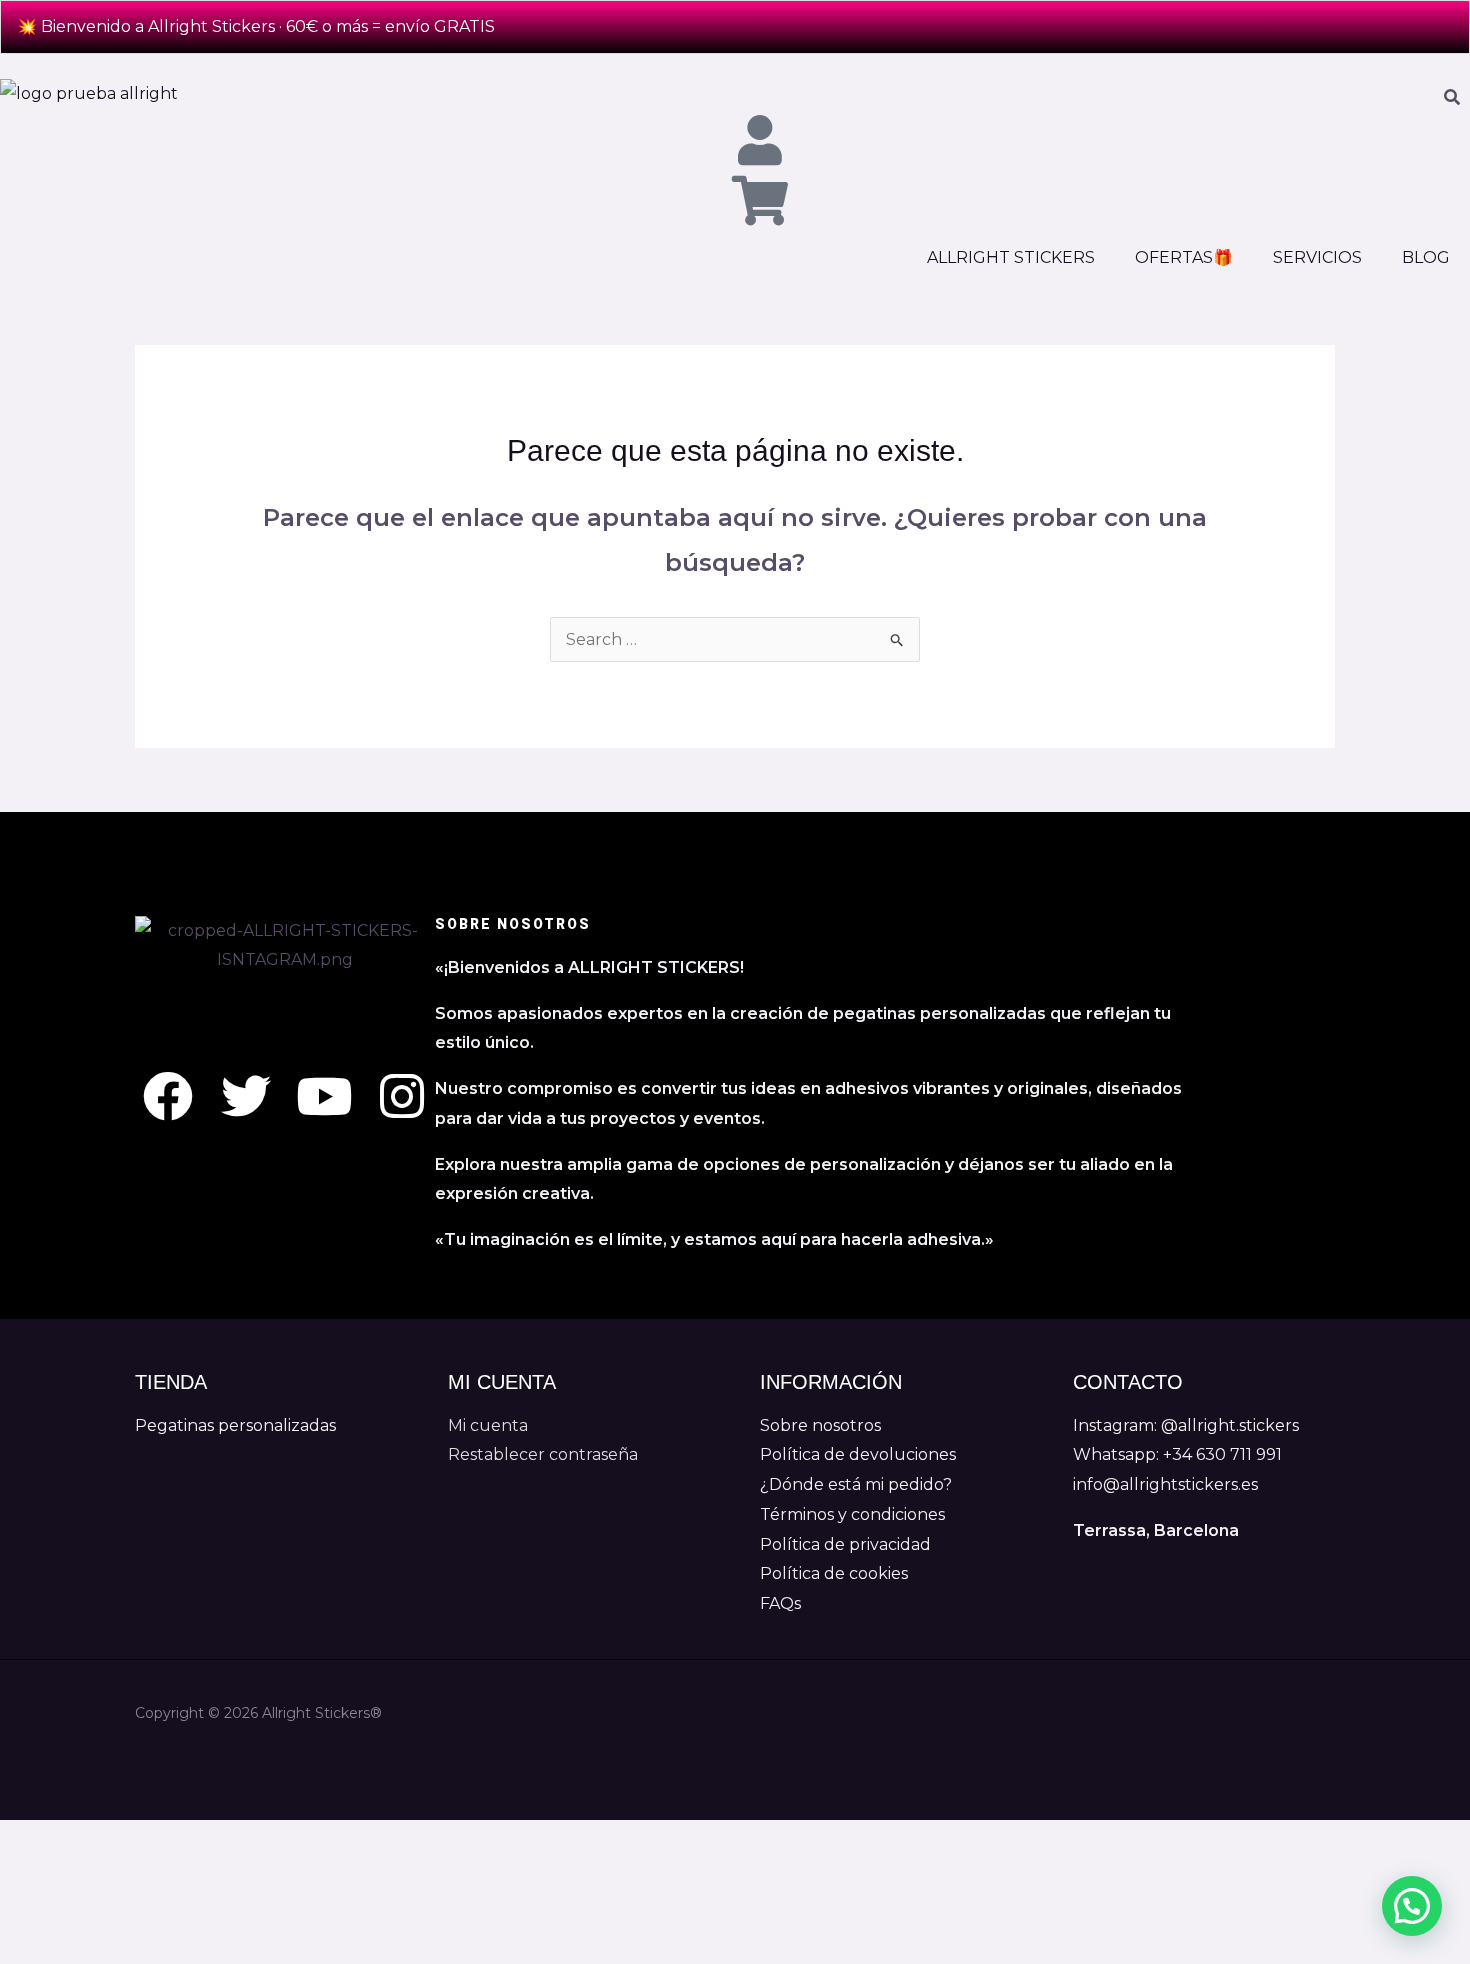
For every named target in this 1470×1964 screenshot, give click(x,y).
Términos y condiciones (852, 1514)
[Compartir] (168, 1840)
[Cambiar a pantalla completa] (100, 1840)
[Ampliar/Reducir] (32, 1840)
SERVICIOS (1317, 257)
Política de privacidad (845, 1544)
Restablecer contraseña (543, 1454)
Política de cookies (834, 1573)
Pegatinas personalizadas (235, 1425)
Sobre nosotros (820, 1425)
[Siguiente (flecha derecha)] (100, 1876)
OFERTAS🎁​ (1184, 257)
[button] (1412, 1906)
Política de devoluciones (858, 1454)
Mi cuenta (488, 1425)
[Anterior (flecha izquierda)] (32, 1876)
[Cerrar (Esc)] (236, 1840)
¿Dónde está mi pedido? (856, 1484)
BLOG (1426, 257)
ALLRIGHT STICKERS (1011, 257)
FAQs (780, 1603)
